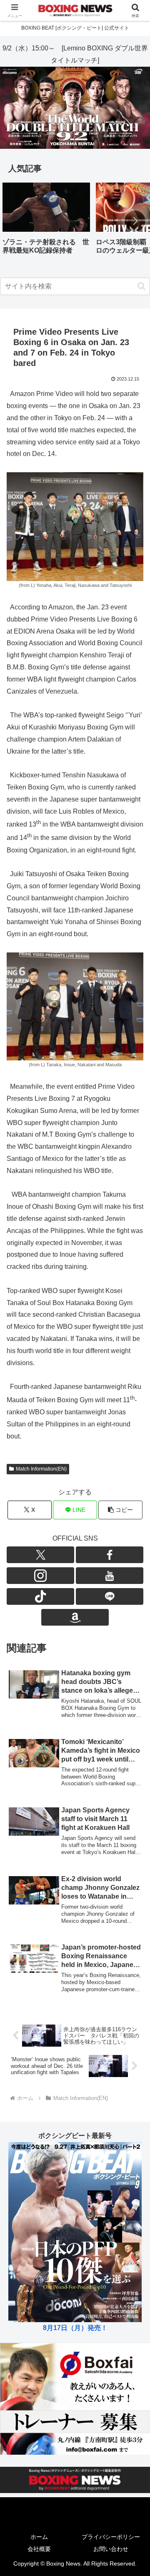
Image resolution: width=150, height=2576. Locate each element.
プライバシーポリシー (111, 2537)
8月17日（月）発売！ (75, 2328)
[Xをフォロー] (40, 1555)
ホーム (39, 2537)
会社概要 (39, 2549)
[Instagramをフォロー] (40, 1576)
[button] (135, 221)
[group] (46, 222)
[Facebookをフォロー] (110, 1555)
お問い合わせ (111, 2549)
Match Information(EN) (41, 1469)
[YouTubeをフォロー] (110, 1576)
